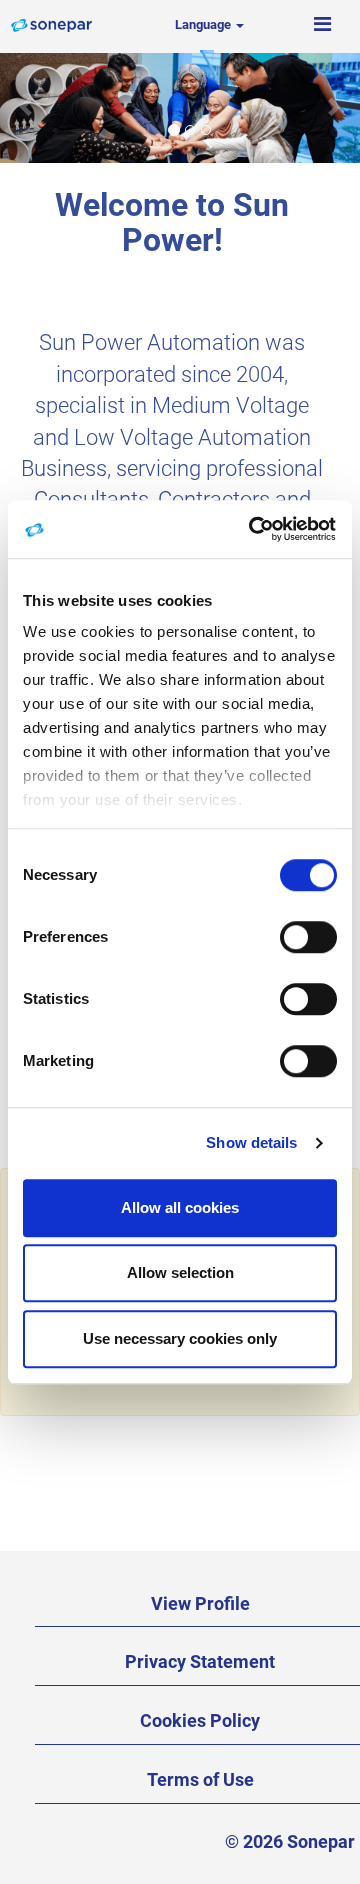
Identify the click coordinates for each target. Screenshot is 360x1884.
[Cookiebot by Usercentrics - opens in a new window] (254, 529)
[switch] (308, 937)
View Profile (200, 1603)
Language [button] (204, 24)
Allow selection (180, 1272)
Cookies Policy (200, 1720)
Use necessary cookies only (180, 1338)
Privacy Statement (200, 1661)
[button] (322, 25)
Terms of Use (200, 1779)
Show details (251, 1142)
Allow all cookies (180, 1207)
